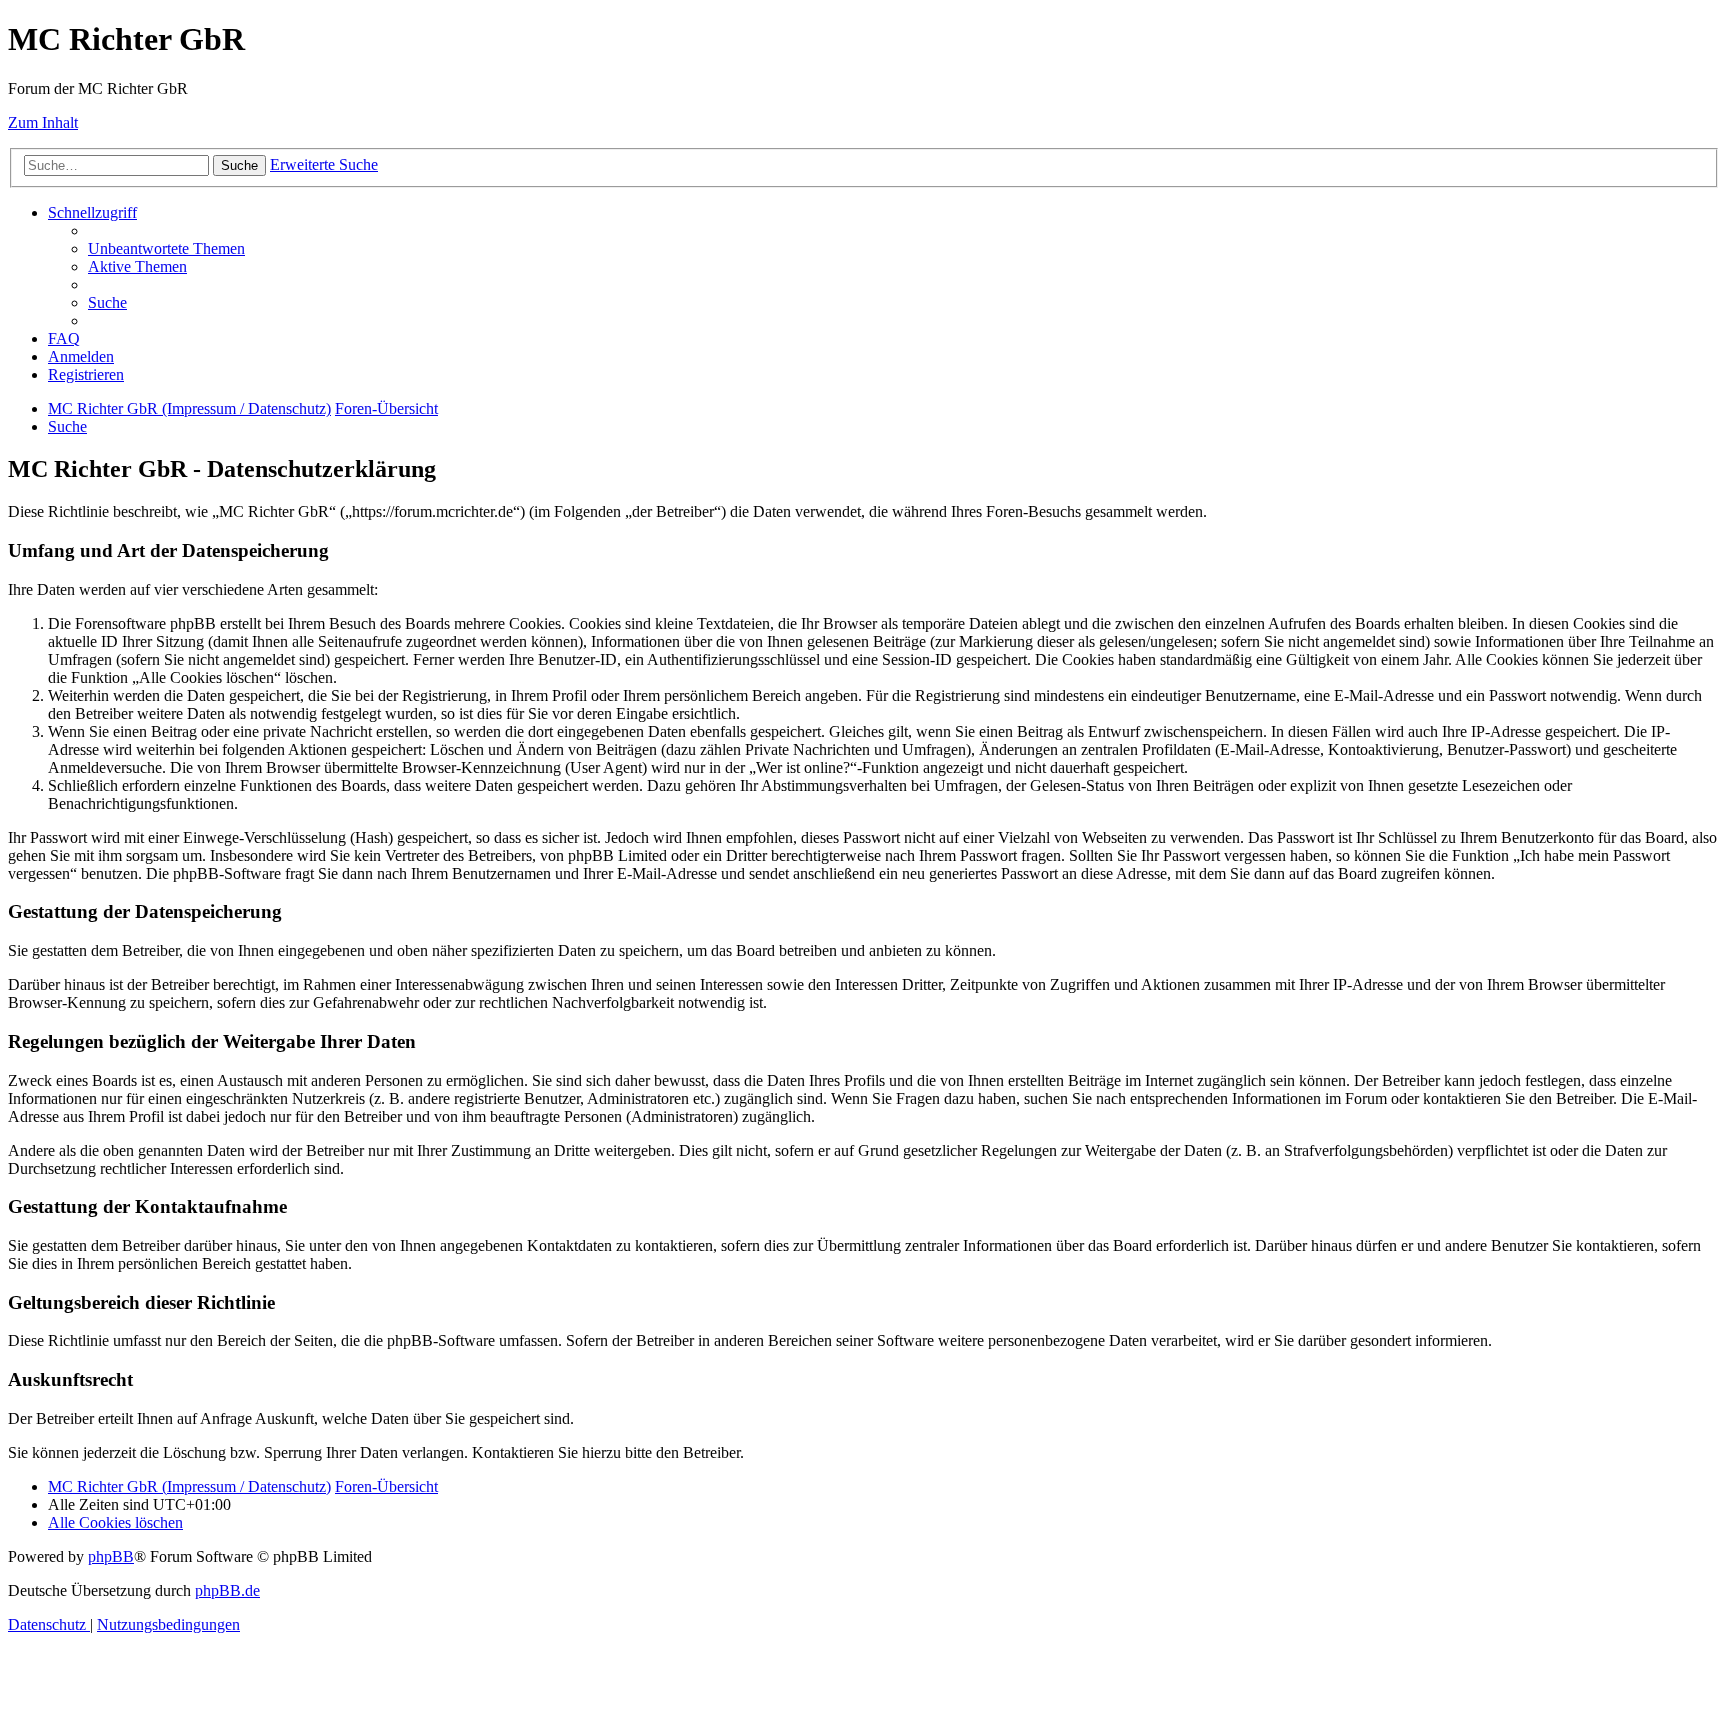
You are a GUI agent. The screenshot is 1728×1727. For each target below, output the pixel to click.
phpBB (111, 1556)
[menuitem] (166, 248)
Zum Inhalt (43, 122)
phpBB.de (227, 1590)
